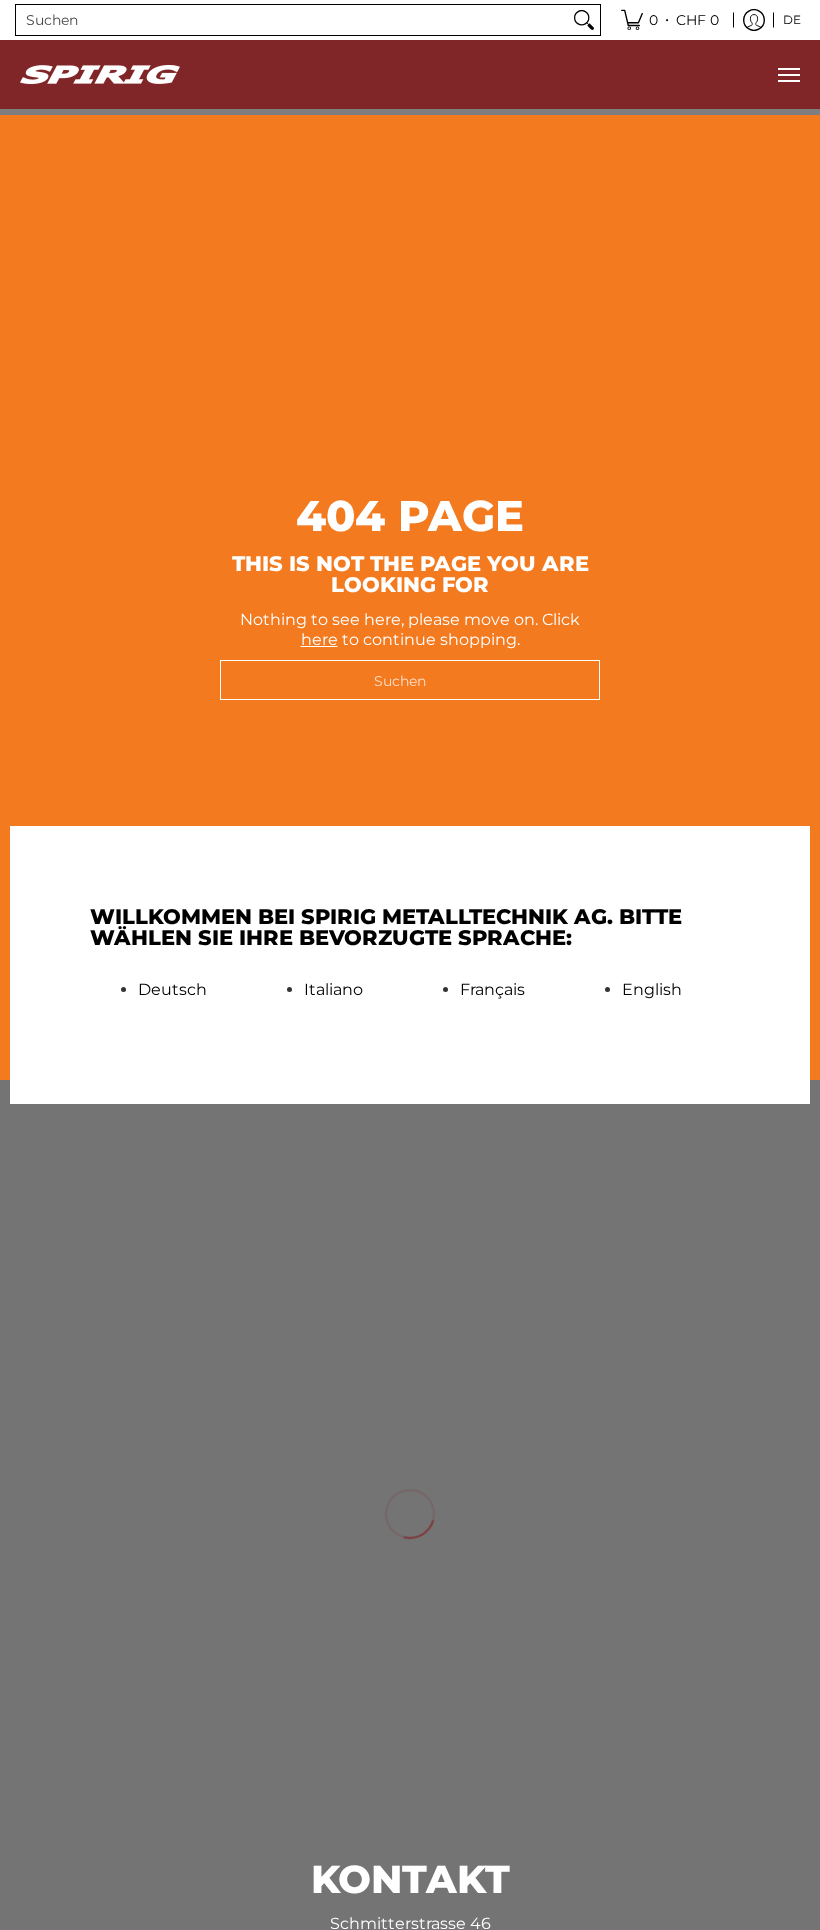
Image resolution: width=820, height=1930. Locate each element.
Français (492, 990)
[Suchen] (584, 20)
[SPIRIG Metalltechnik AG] (100, 74)
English (652, 990)
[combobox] (292, 20)
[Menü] (788, 74)
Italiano (333, 990)
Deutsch (172, 990)
